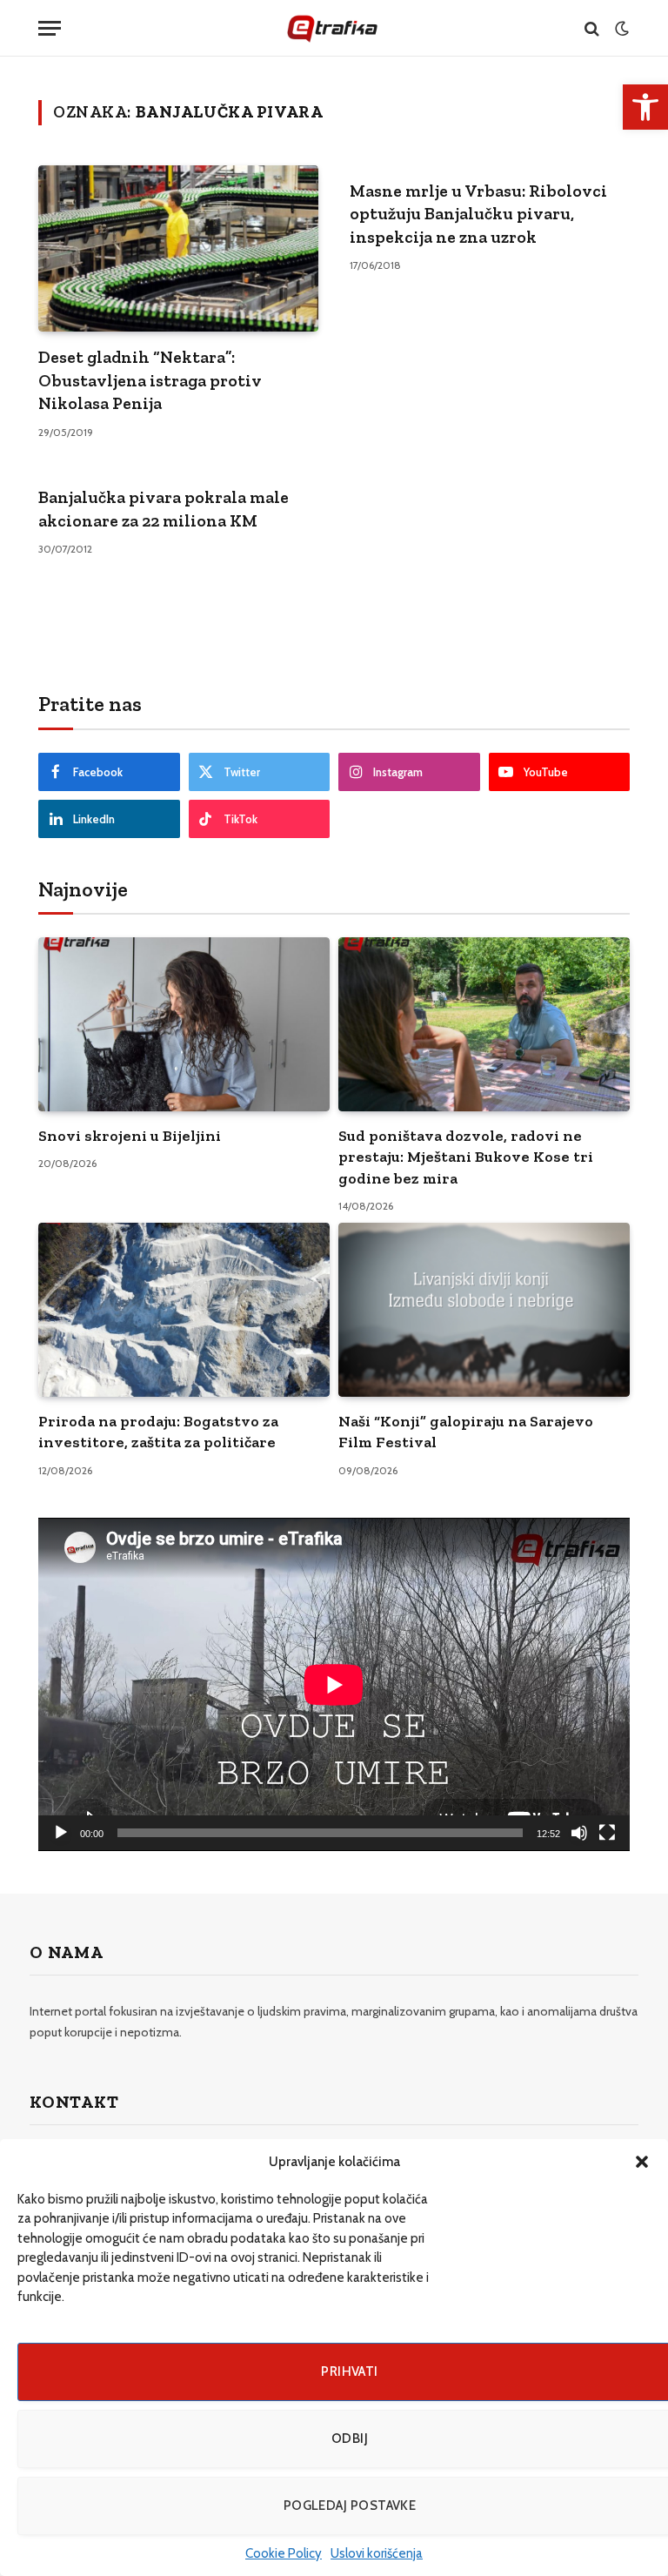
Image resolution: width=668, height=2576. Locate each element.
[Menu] (50, 28)
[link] (645, 107)
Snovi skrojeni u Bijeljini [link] (130, 1136)
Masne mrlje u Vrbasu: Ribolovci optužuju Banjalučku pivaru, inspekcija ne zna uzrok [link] (478, 214)
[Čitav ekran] (607, 1833)
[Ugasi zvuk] (579, 1833)
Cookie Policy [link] (284, 2553)
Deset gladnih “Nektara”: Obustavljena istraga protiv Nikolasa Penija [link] (150, 380)
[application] (334, 1684)
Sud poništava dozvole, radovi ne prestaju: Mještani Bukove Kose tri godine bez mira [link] (466, 1157)
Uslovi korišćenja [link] (377, 2553)
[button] (642, 2162)
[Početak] (61, 1833)
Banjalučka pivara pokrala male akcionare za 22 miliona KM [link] (164, 509)
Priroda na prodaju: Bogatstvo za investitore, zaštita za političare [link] (158, 1432)
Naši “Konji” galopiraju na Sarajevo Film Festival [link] (466, 1432)
